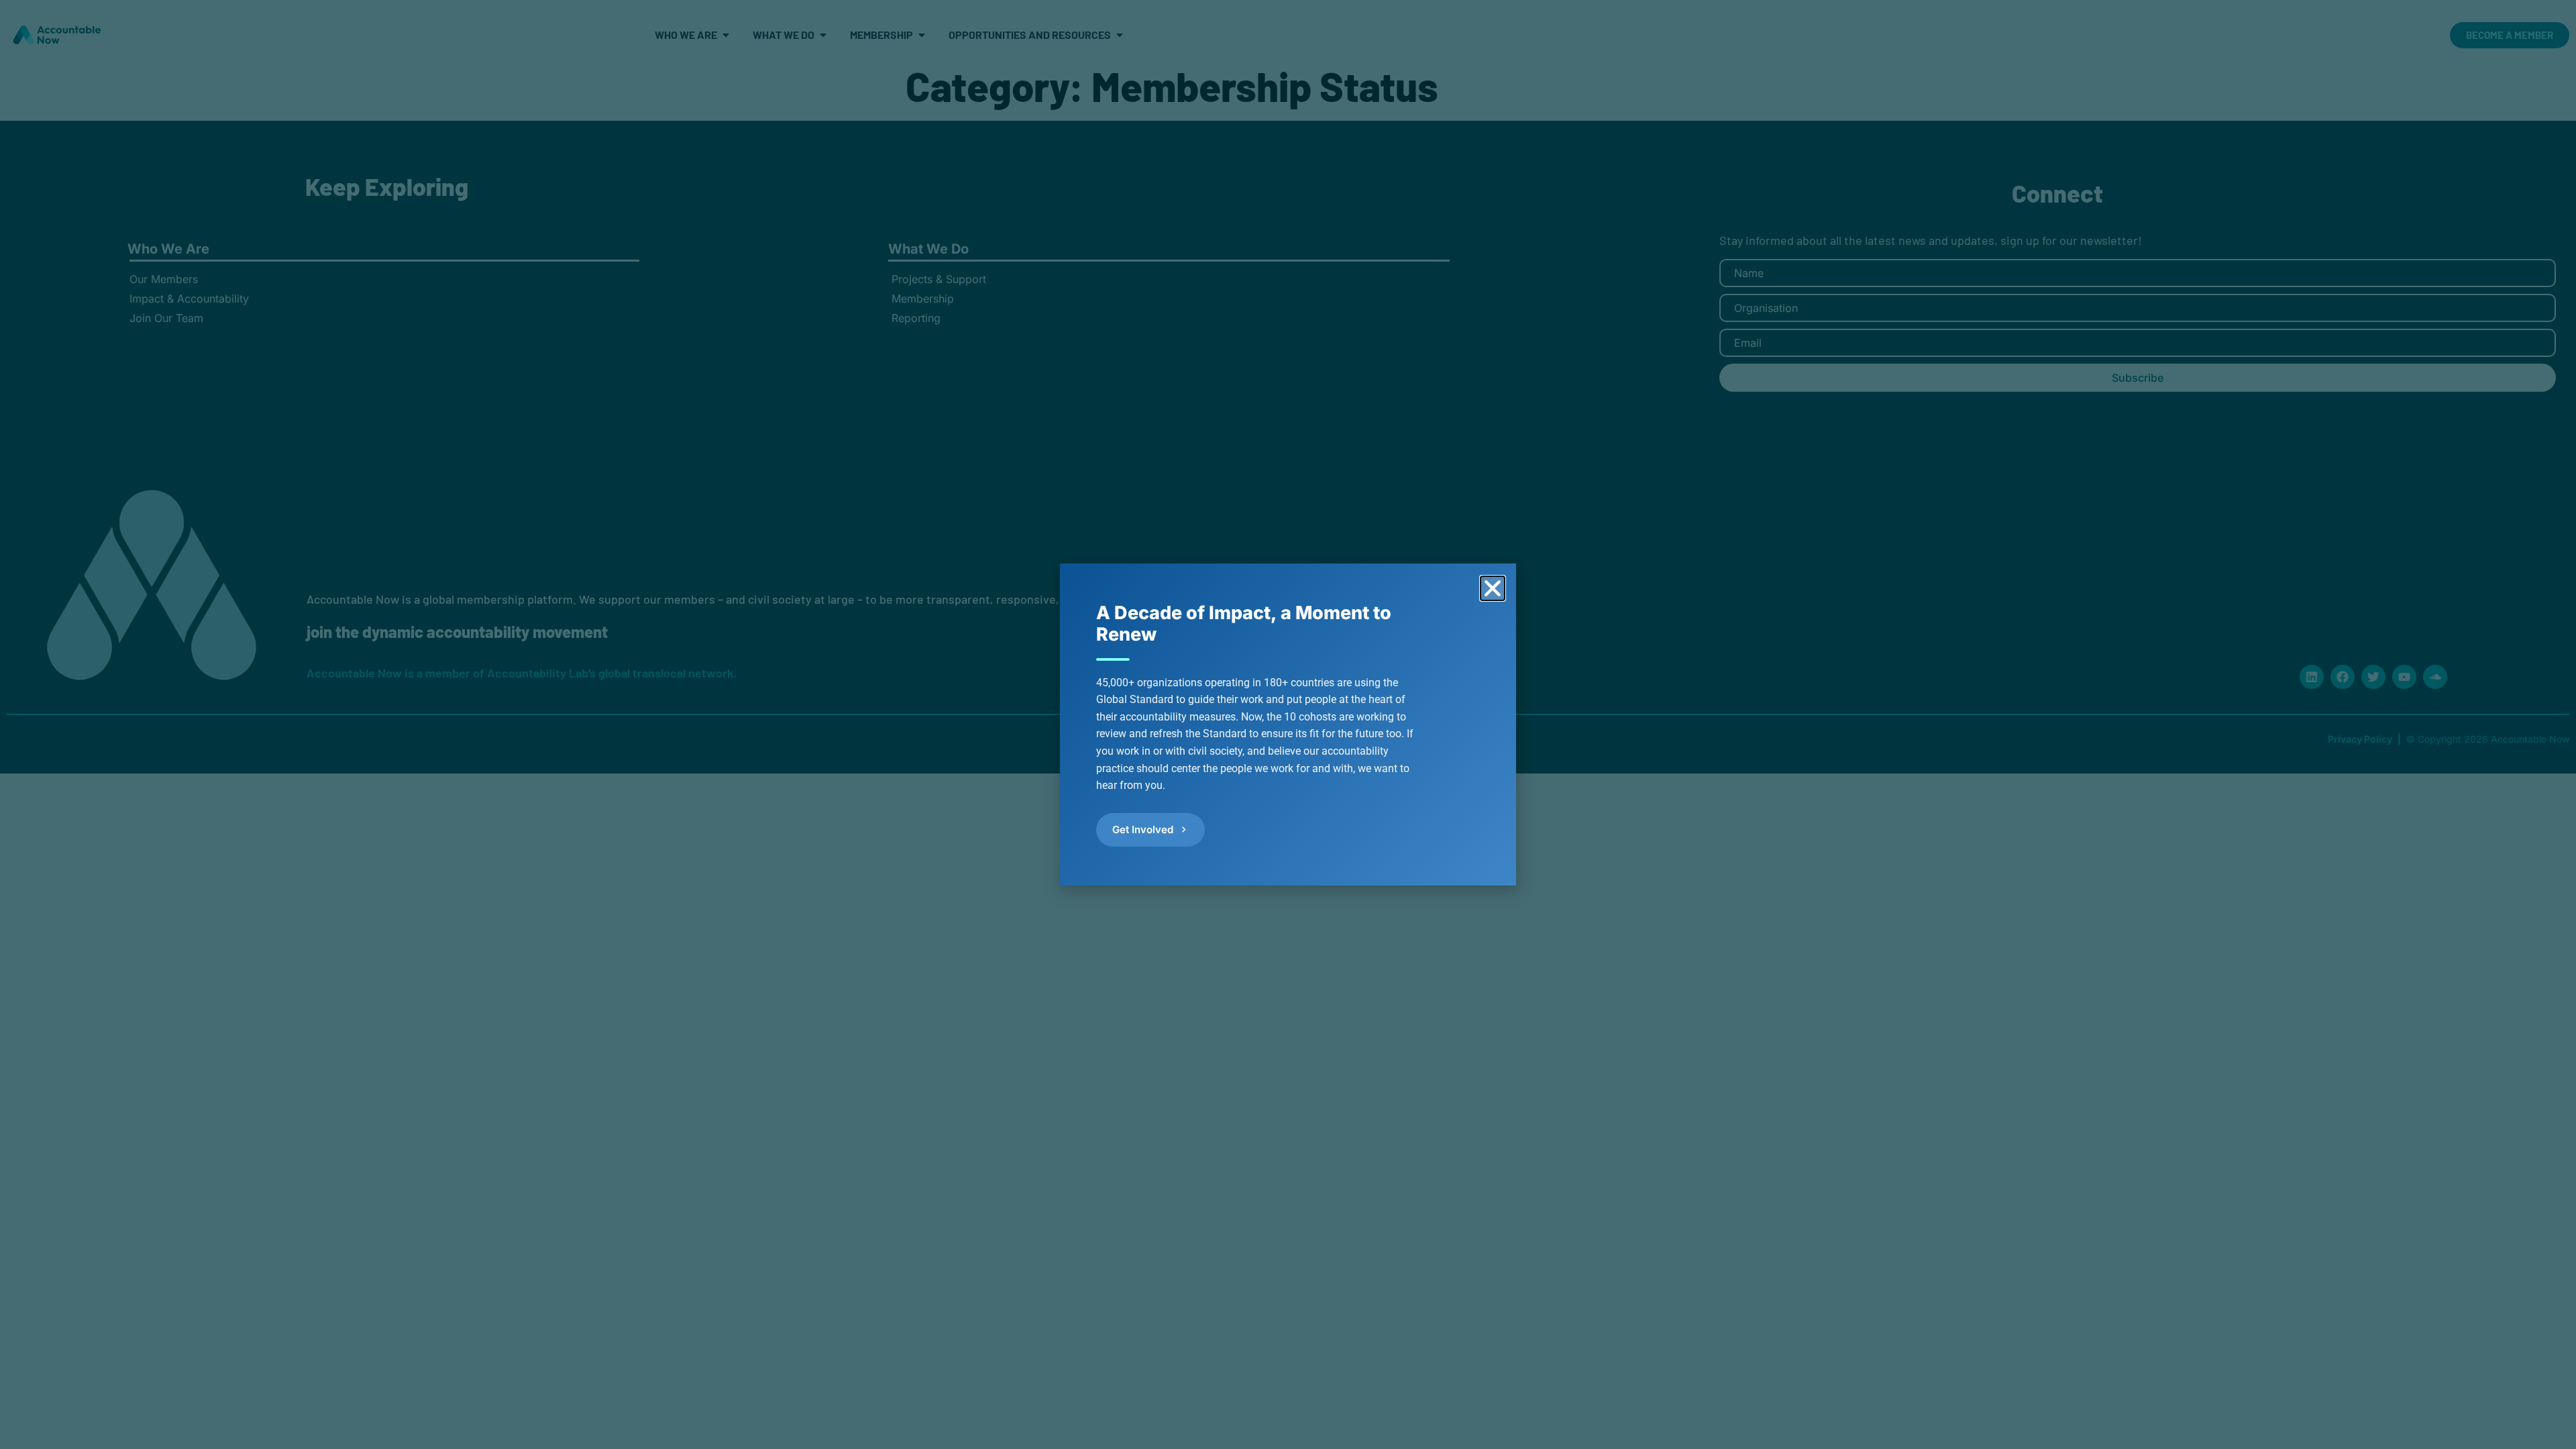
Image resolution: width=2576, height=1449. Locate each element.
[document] (1288, 724)
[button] (1493, 588)
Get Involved (1143, 829)
